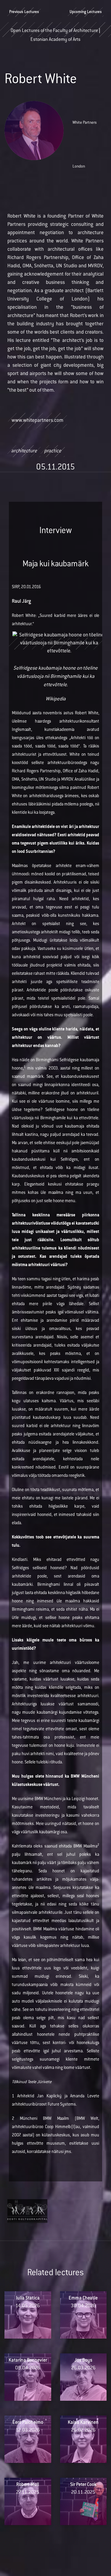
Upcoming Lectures (86, 12)
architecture (24, 451)
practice (53, 451)
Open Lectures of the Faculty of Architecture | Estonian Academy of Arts (55, 33)
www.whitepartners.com (37, 421)
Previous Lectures (24, 12)
